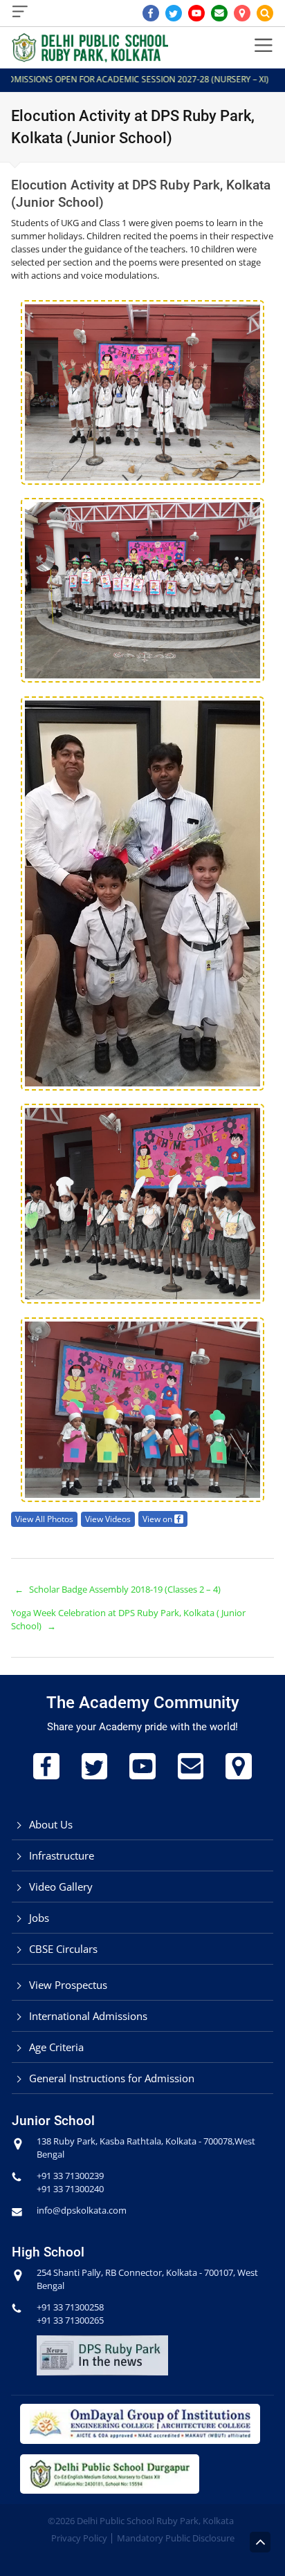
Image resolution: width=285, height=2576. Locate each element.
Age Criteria (56, 2047)
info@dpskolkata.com (82, 2210)
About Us (51, 1824)
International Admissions (88, 2016)
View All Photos (44, 1519)
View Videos (108, 1519)
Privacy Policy (79, 2538)
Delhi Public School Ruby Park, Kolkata (155, 2521)
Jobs (39, 1918)
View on (158, 1519)
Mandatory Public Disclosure (176, 2538)
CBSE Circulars (63, 1949)
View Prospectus (68, 1985)
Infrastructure (62, 1855)
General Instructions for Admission (112, 2078)
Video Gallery (61, 1887)
